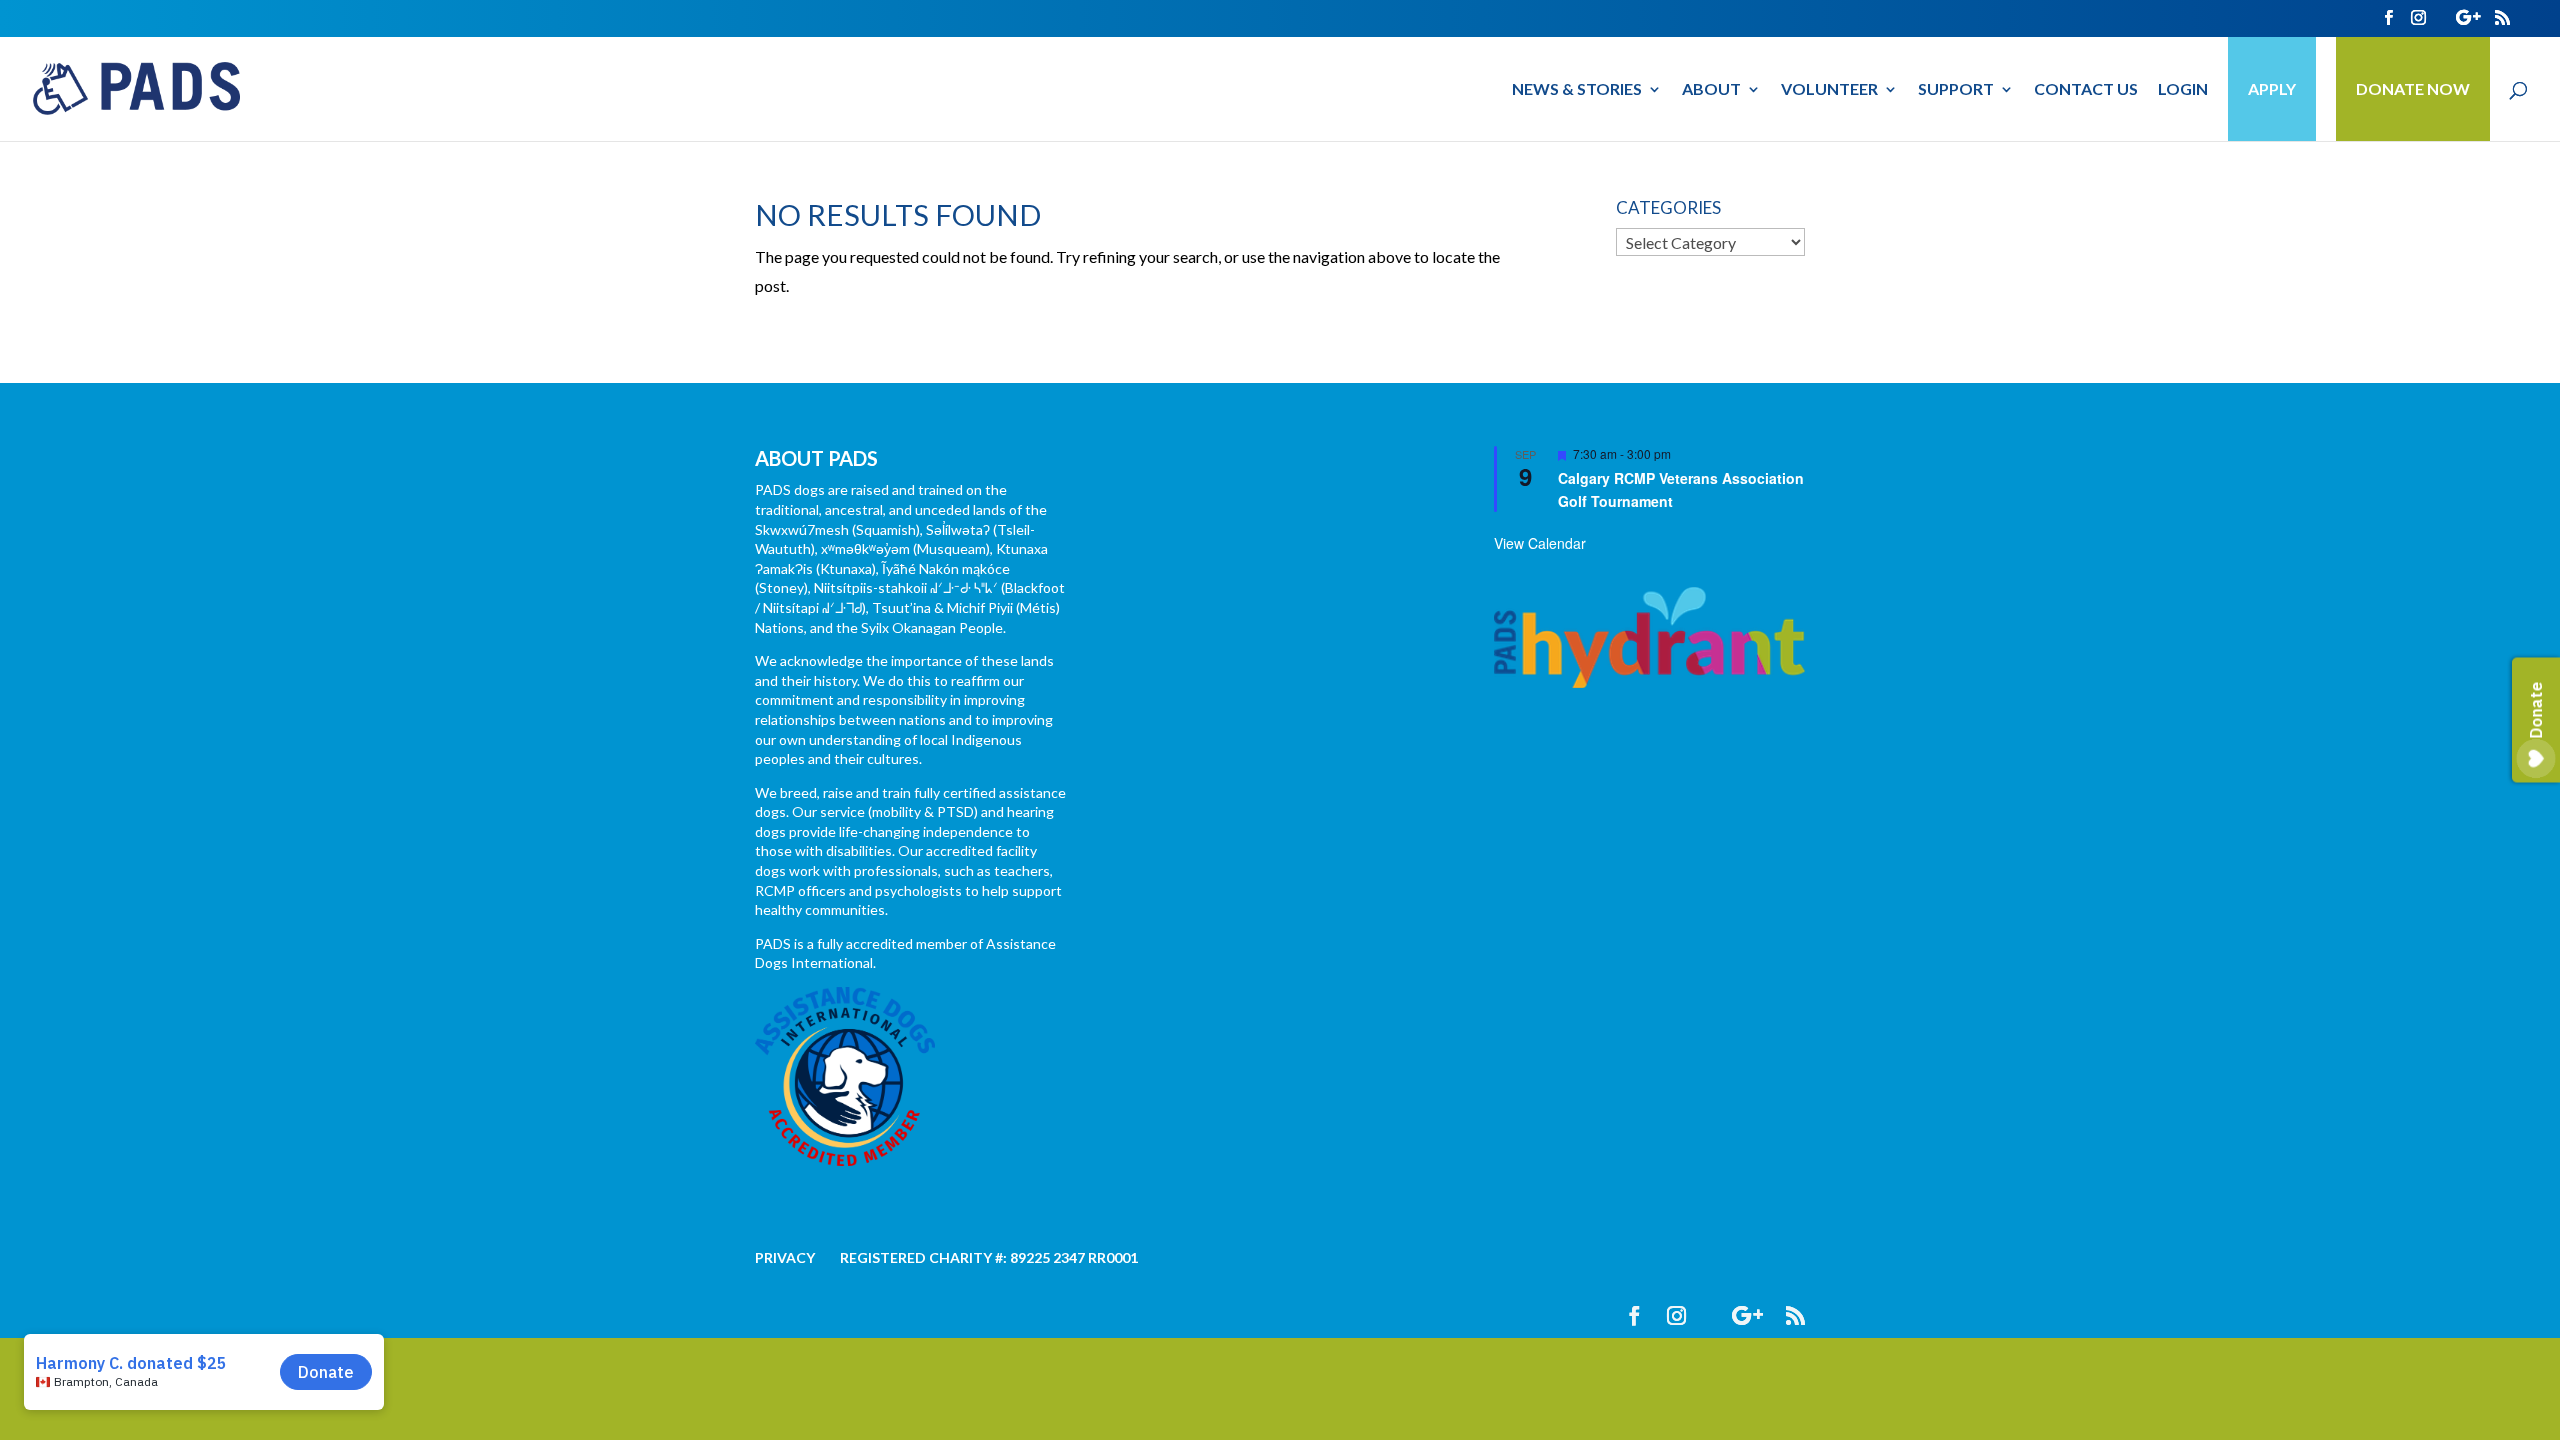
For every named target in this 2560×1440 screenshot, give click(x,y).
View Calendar (1540, 543)
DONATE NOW (2413, 88)
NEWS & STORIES (1577, 90)
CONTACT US (2086, 90)
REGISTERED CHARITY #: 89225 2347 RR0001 (989, 1257)
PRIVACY (785, 1257)
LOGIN (2183, 90)
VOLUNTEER (1829, 90)
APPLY (2272, 88)
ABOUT (1711, 90)
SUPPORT (1956, 90)
